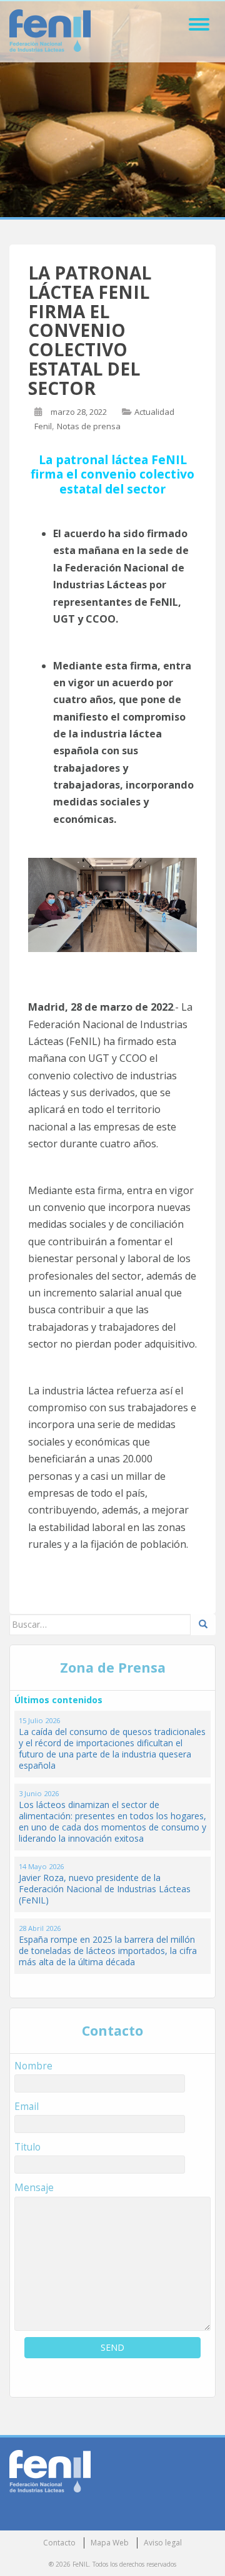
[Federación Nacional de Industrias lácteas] (50, 2470)
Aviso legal (163, 2543)
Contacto (59, 2543)
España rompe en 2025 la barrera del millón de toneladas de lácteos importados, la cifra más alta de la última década (108, 1951)
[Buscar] (203, 1625)
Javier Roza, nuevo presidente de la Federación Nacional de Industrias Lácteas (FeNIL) (105, 1889)
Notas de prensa (89, 426)
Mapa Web (110, 2543)
